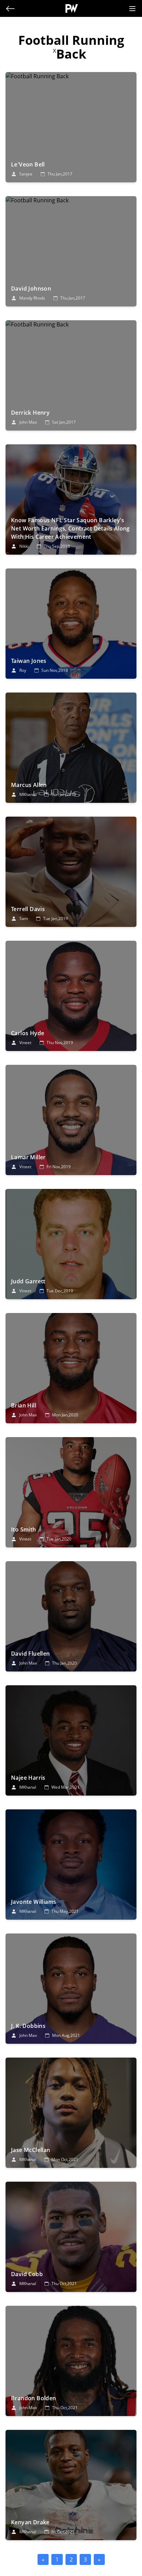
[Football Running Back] (71, 127)
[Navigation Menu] (132, 9)
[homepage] (72, 8)
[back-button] (10, 9)
